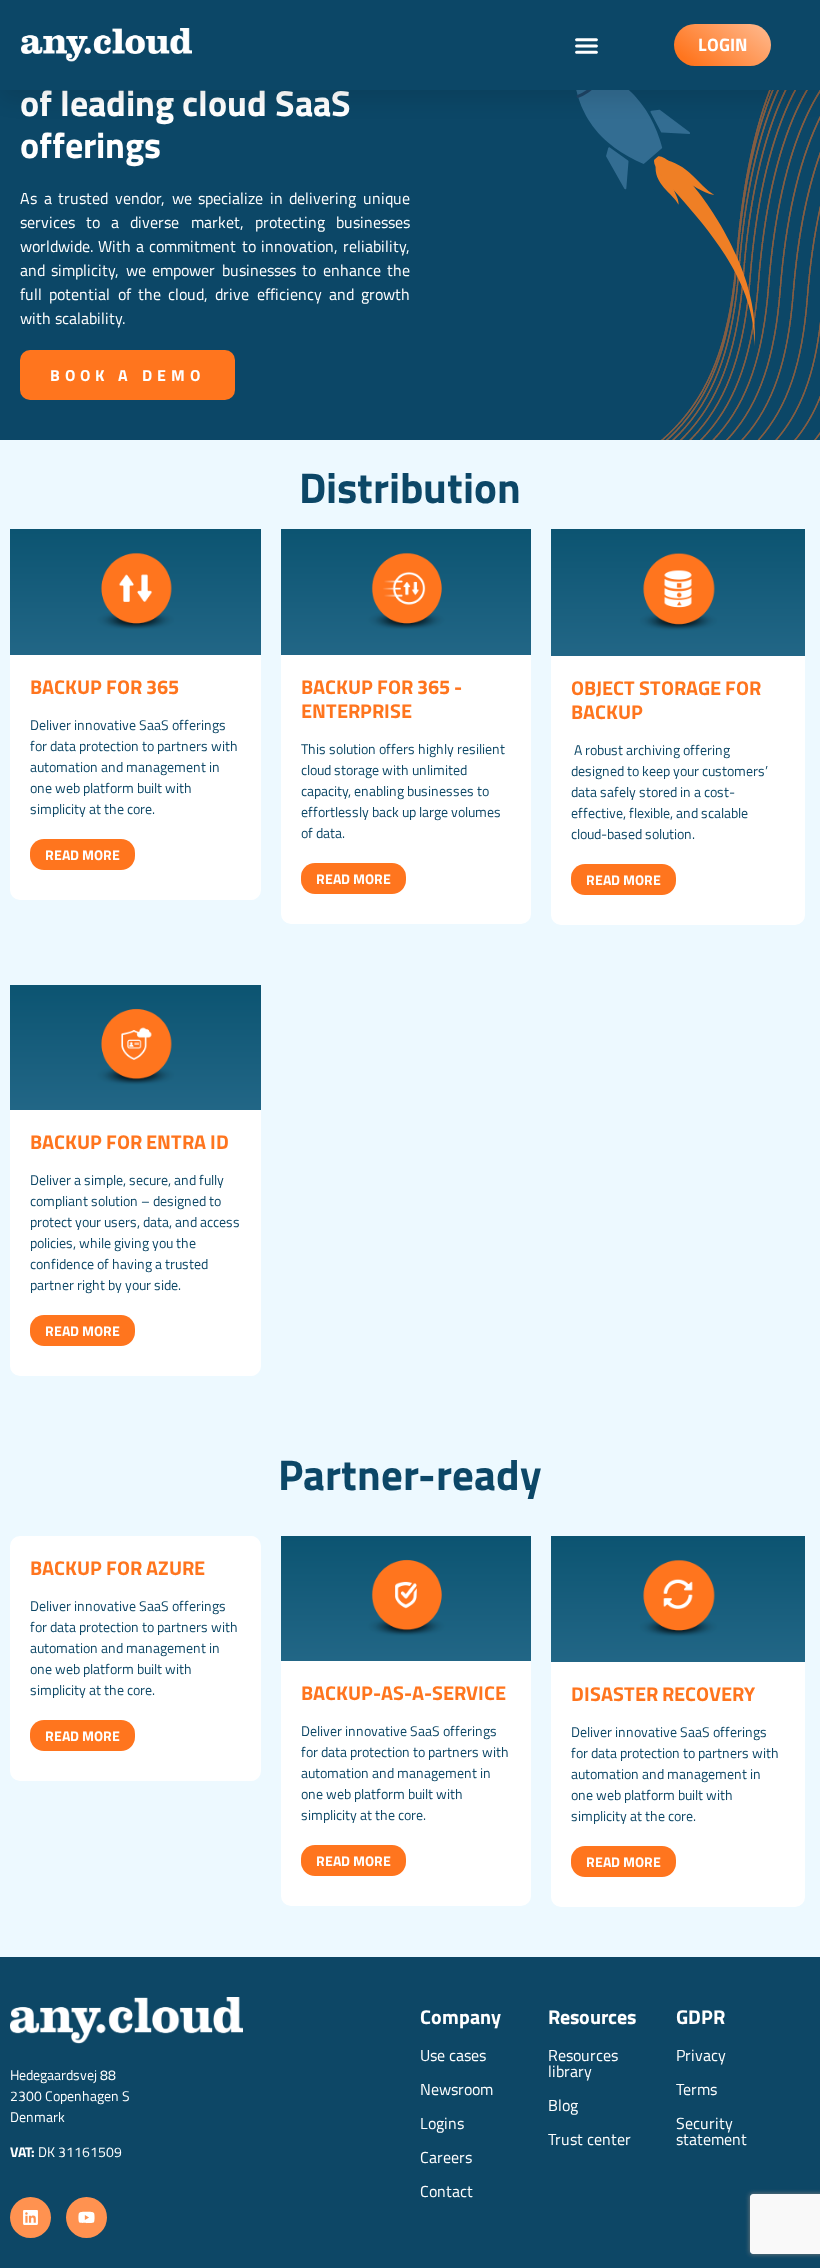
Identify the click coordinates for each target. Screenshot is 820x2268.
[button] (587, 45)
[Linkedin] (30, 2217)
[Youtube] (86, 2217)
